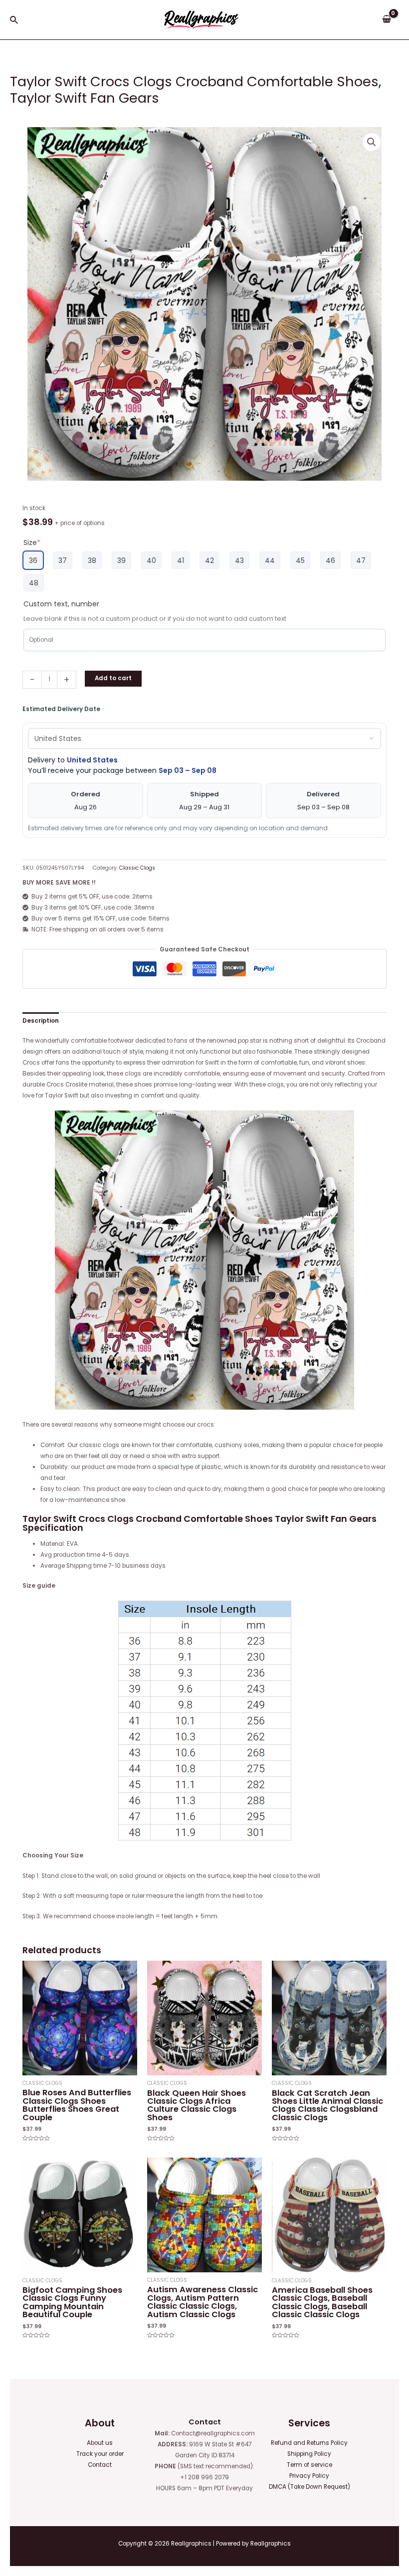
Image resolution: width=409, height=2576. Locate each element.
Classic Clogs (137, 868)
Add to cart (113, 678)
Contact (100, 2465)
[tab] (41, 1021)
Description (41, 1021)
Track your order (100, 2454)
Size (32, 543)
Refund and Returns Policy (309, 2443)
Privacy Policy (309, 2476)
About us (100, 2443)
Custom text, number (61, 604)
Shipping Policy (309, 2454)
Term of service (309, 2465)
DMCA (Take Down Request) (309, 2487)
